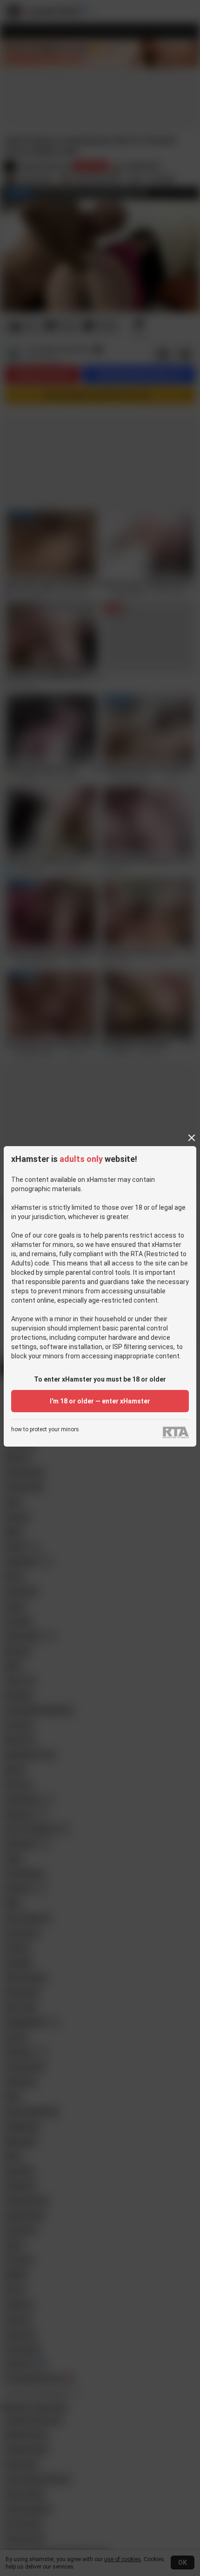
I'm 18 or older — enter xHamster (100, 1401)
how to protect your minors (45, 1430)
